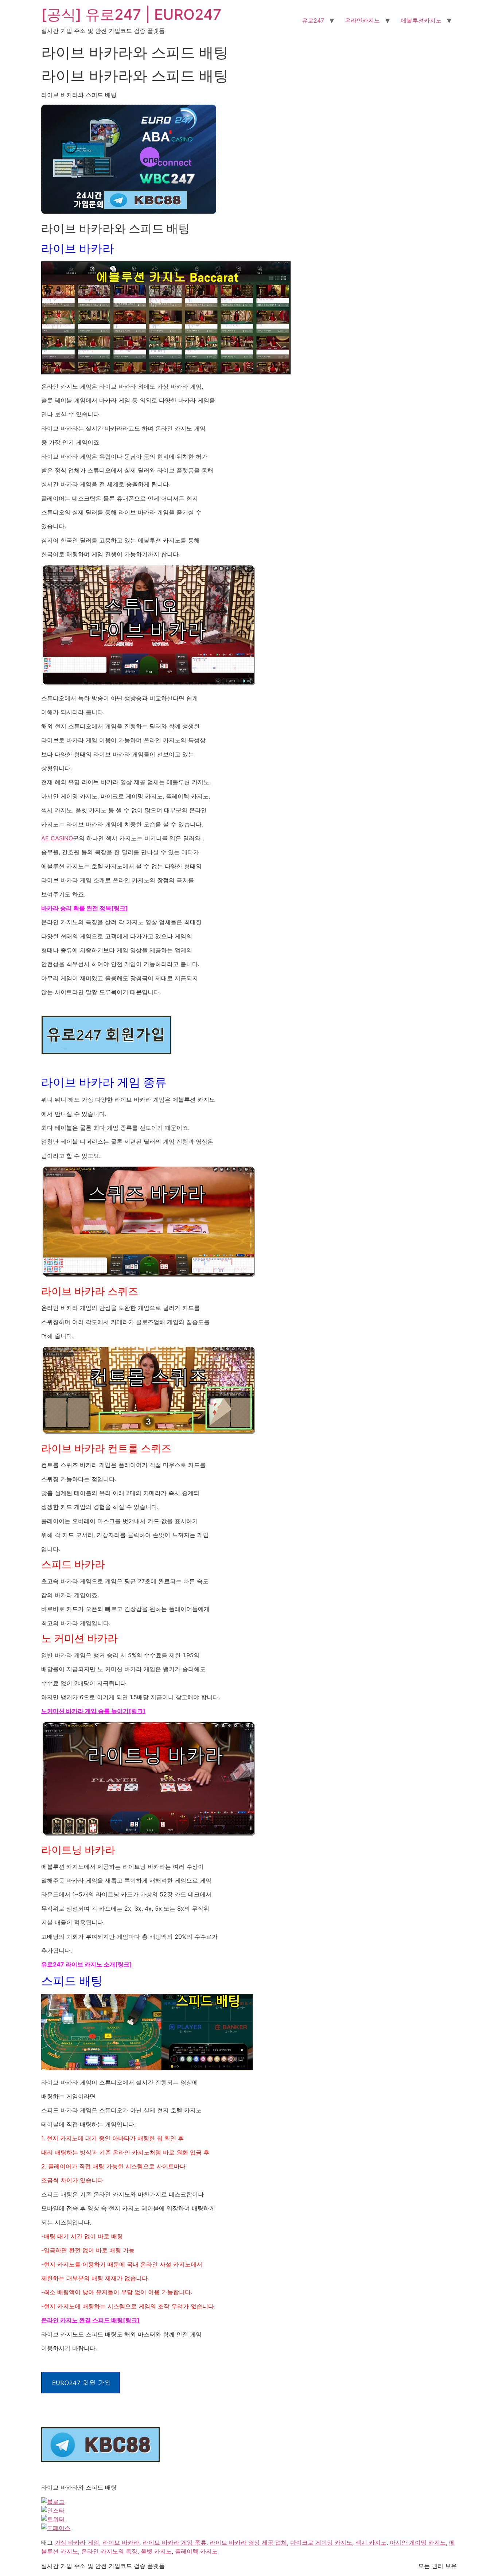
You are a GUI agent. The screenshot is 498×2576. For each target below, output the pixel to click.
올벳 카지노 (156, 2551)
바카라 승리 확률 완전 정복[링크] (85, 908)
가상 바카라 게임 (77, 2542)
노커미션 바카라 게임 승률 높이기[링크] (93, 1711)
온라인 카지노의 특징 (109, 2551)
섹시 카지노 (371, 2542)
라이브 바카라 (121, 2542)
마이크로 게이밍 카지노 (321, 2542)
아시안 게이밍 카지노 (418, 2542)
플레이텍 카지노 (196, 2551)
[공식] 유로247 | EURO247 (131, 14)
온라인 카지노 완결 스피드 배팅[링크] (90, 2320)
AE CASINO (57, 838)
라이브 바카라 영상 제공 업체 (248, 2542)
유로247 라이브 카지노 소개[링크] (87, 1964)
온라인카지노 (362, 20)
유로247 (313, 20)
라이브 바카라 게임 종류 (174, 2542)
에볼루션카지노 (421, 20)
